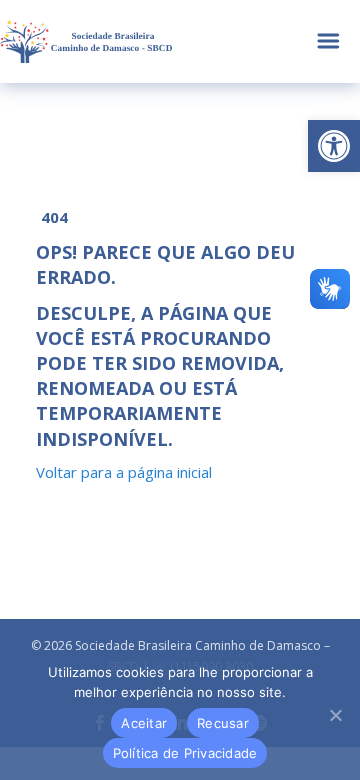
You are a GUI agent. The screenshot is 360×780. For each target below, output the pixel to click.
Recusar (223, 723)
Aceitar (144, 723)
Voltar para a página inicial (124, 472)
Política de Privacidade (185, 753)
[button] (334, 146)
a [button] (328, 41)
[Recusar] (335, 715)
